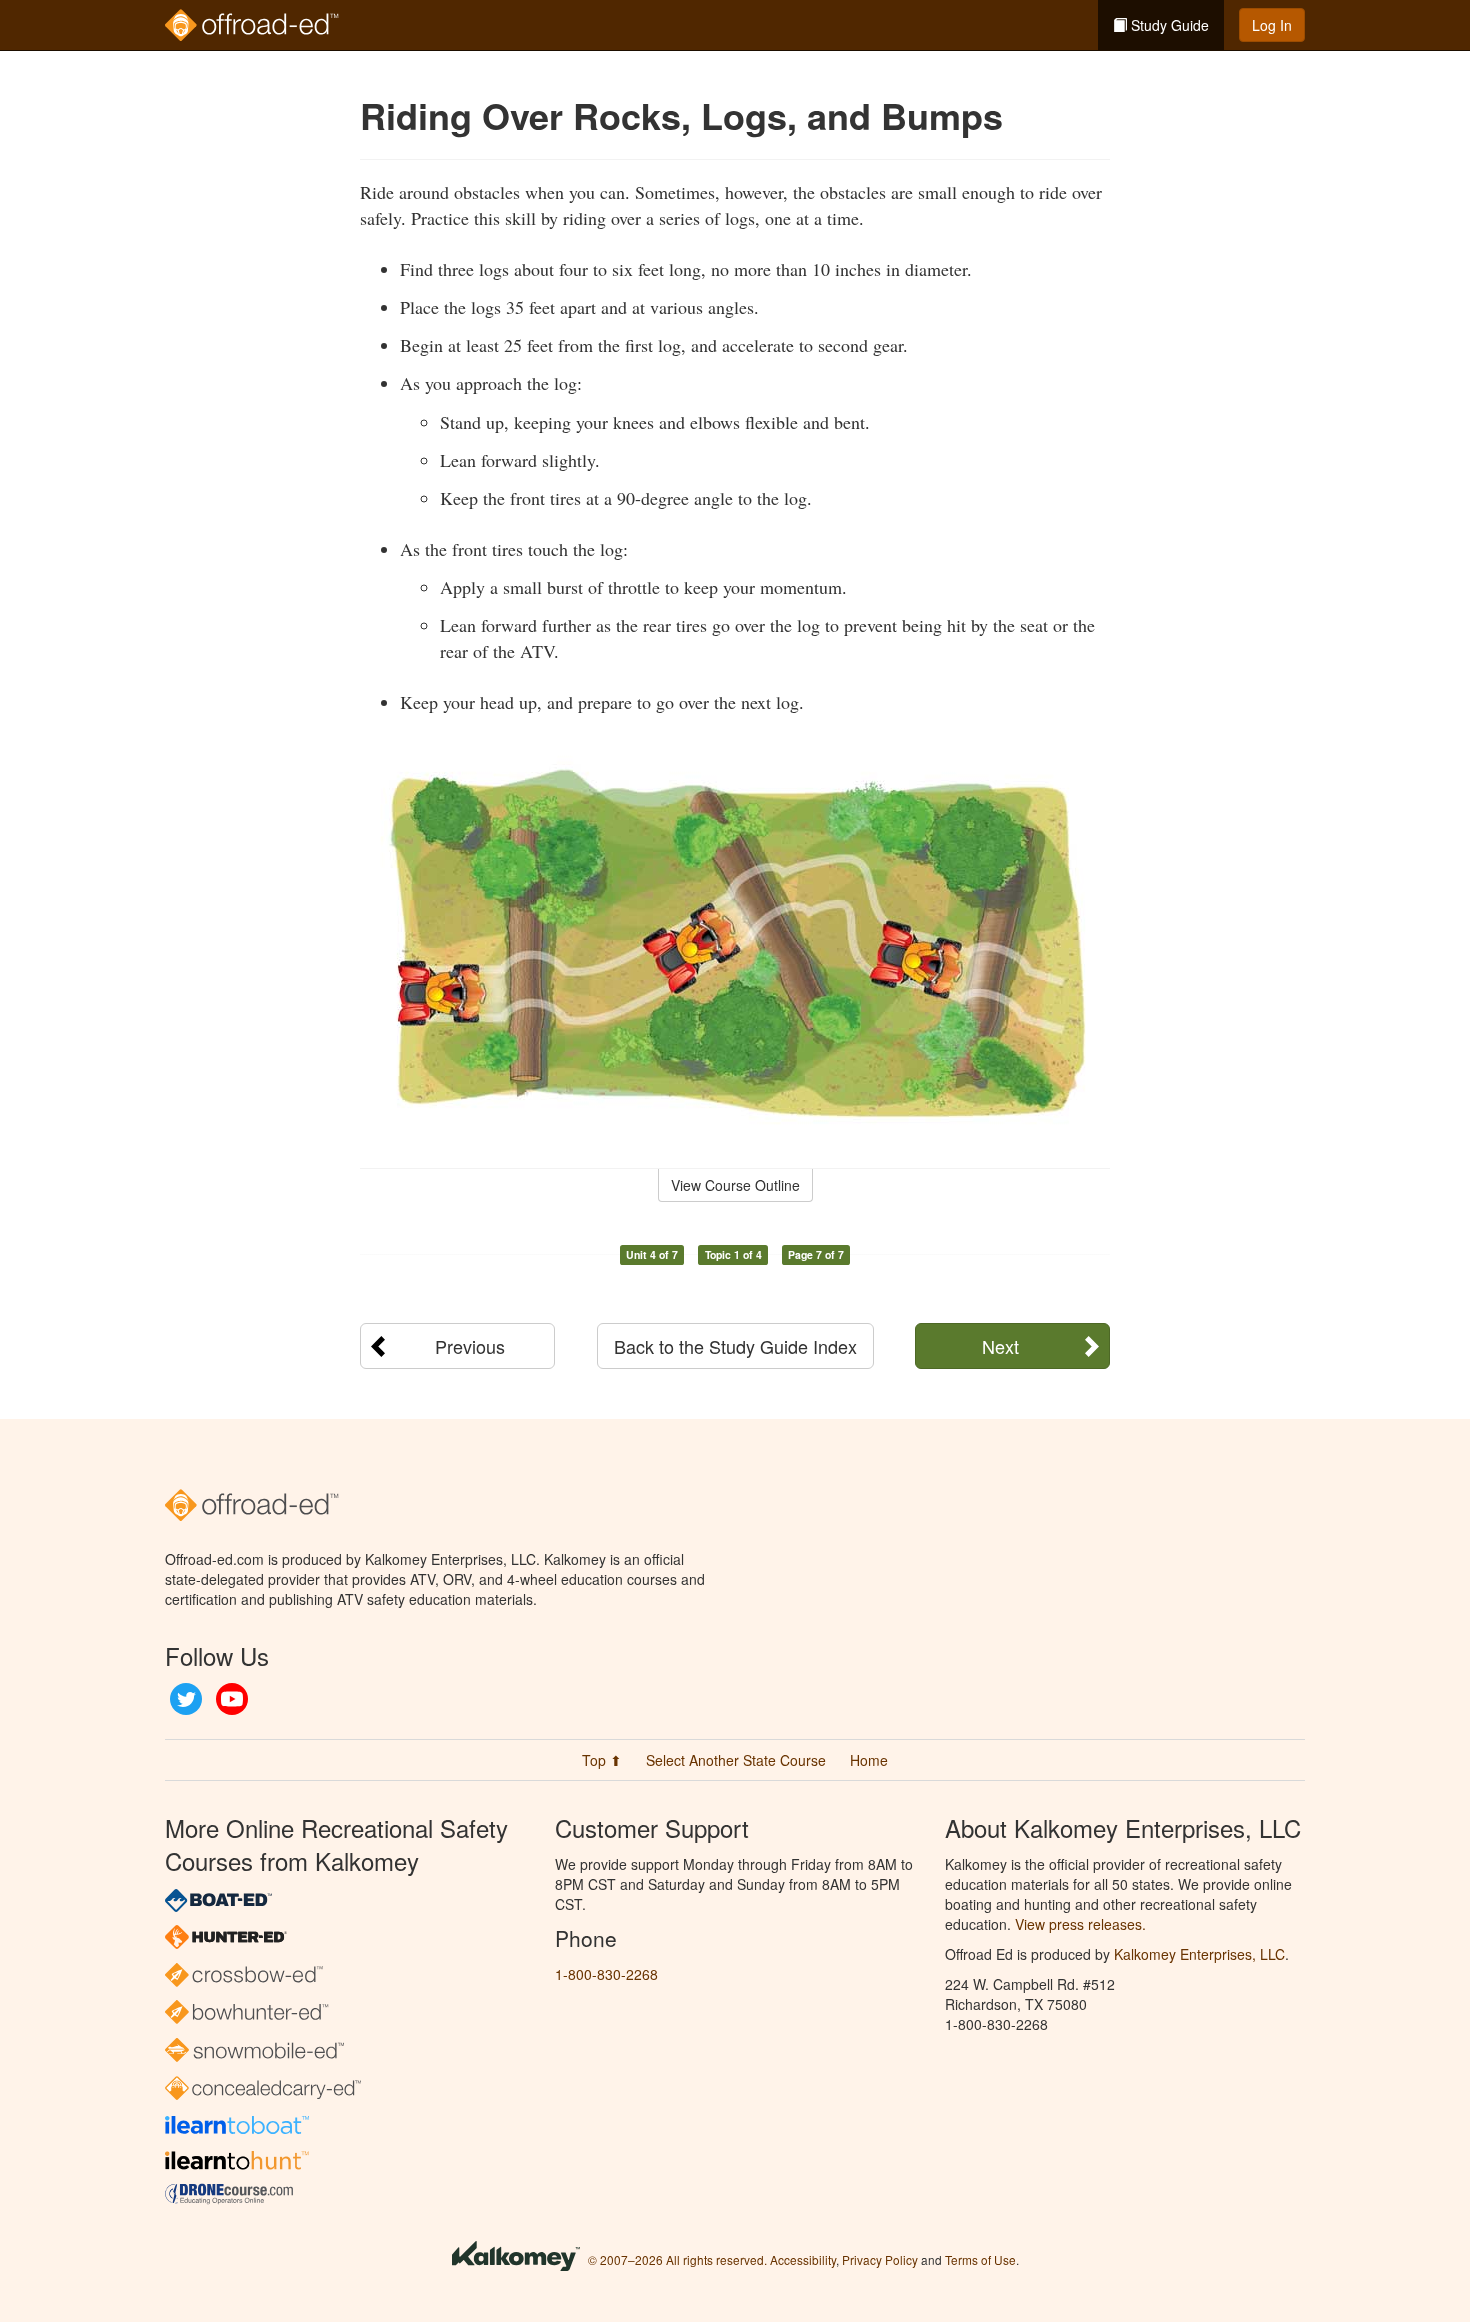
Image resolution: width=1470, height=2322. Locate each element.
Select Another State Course (736, 1760)
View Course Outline (735, 1185)
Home (869, 1760)
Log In (1272, 25)
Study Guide (1168, 25)
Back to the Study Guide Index (735, 1346)
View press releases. (1080, 1924)
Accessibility (803, 2259)
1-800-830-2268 (606, 1974)
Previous (470, 1346)
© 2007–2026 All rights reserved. (677, 2259)
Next (1000, 1346)
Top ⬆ (602, 1760)
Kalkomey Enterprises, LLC (1199, 1954)
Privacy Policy (880, 2259)
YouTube (232, 1699)
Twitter (186, 1699)
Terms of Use (980, 2259)
